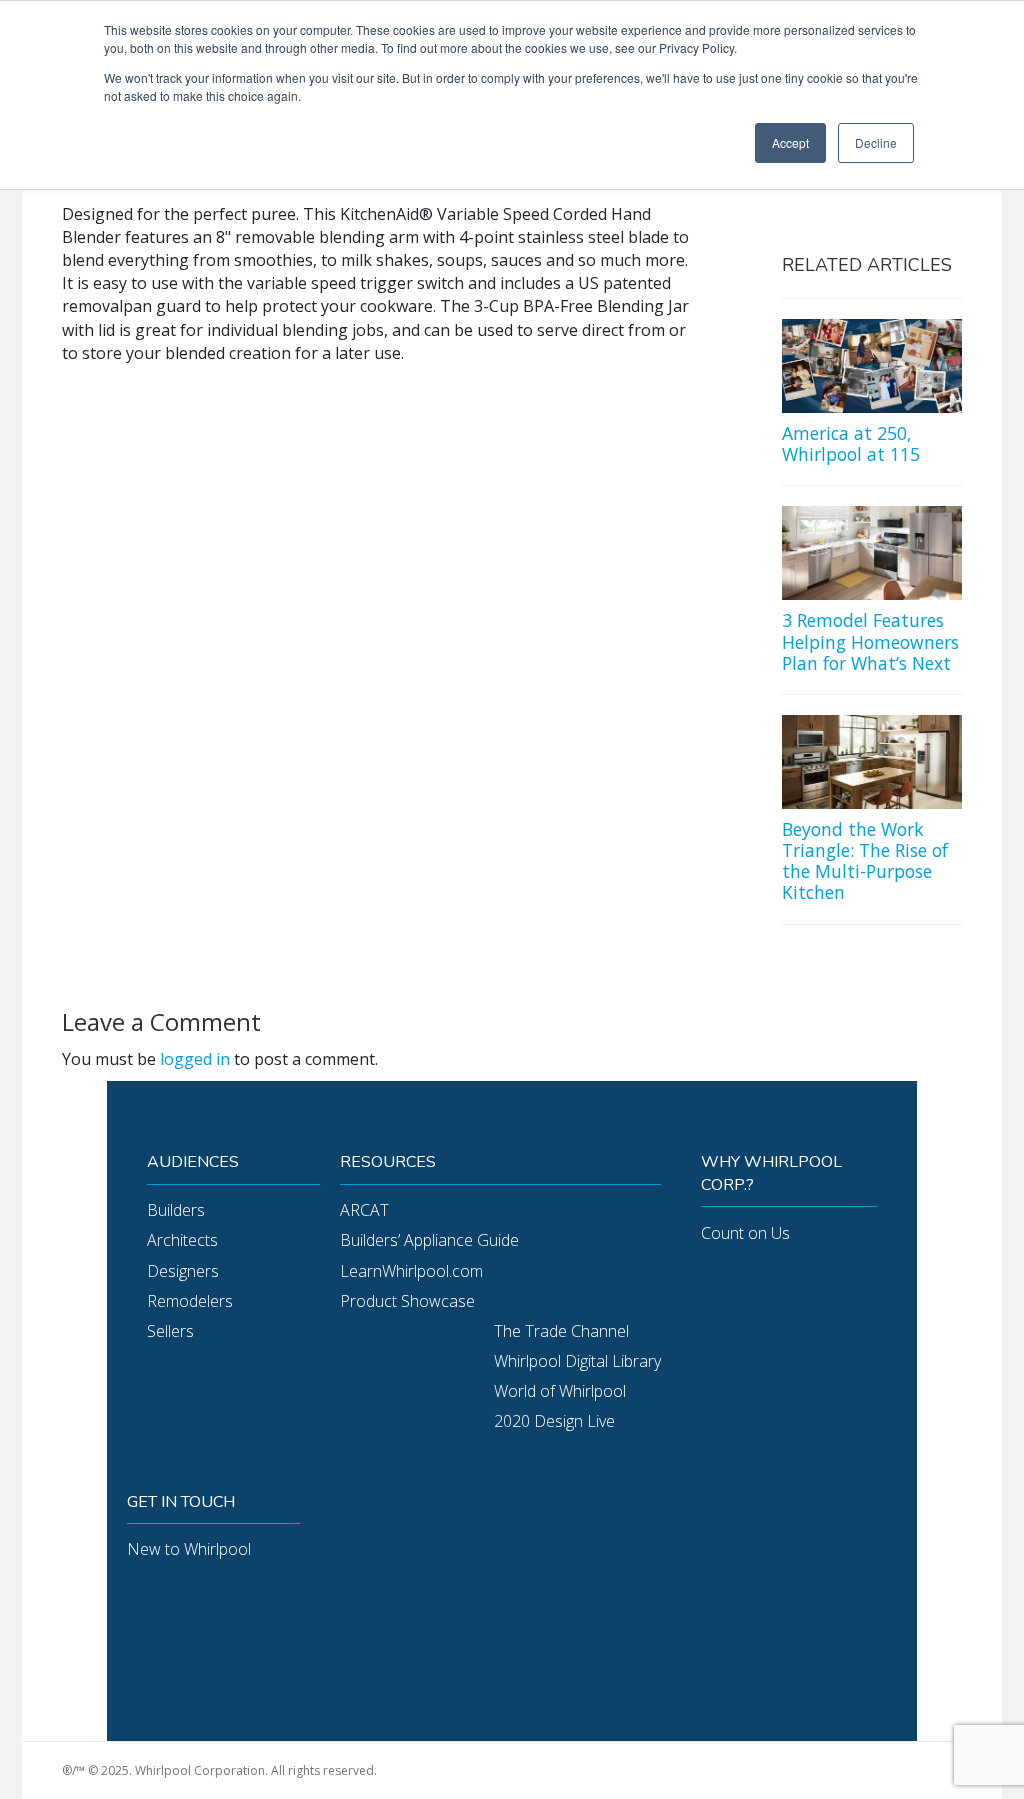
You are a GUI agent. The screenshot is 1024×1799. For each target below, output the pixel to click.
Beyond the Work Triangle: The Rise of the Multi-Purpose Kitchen (865, 860)
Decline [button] (876, 142)
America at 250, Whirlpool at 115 (851, 443)
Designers (183, 1271)
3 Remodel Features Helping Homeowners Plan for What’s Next (870, 641)
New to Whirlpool (189, 1549)
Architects (182, 1240)
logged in (195, 1059)
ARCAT (364, 1210)
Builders (176, 1210)
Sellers (170, 1331)
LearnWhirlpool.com (411, 1271)
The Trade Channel (561, 1331)
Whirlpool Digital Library (577, 1361)
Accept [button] (790, 142)
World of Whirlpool (560, 1391)
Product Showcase (407, 1301)
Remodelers (190, 1301)
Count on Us (745, 1233)
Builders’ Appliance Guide (429, 1240)
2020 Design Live (554, 1421)
